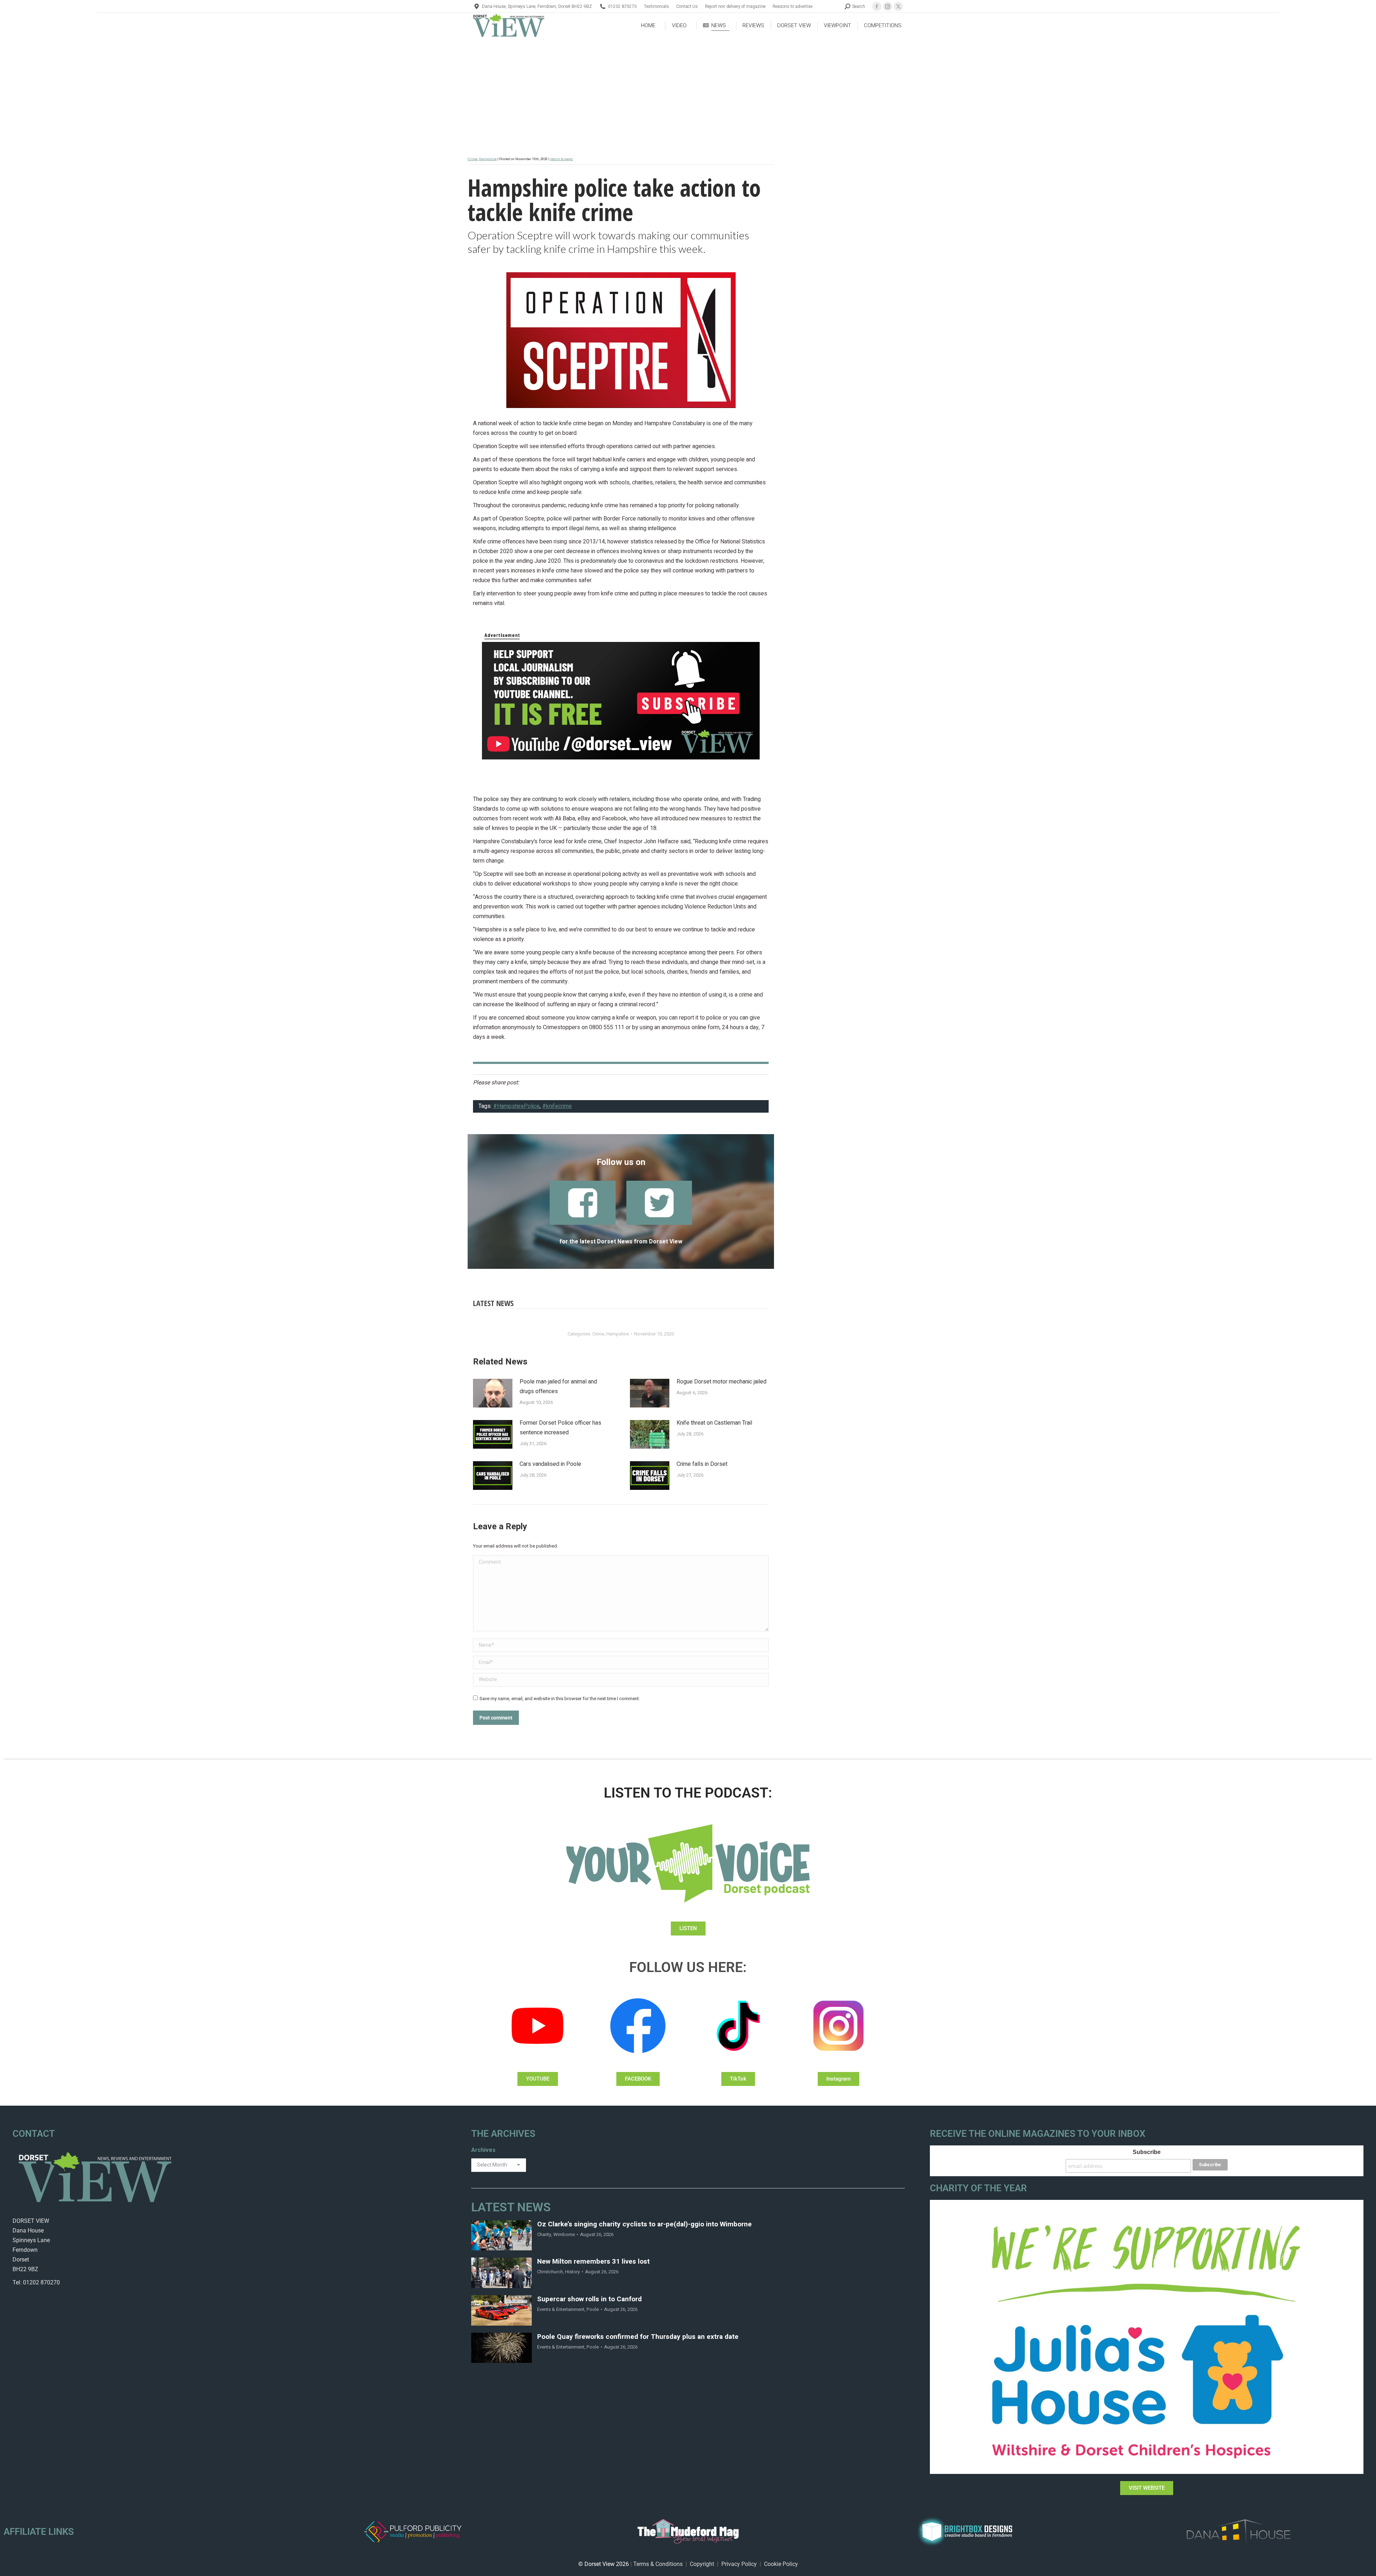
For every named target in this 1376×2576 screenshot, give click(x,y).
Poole (593, 2309)
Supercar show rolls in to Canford (589, 2299)
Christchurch (550, 2272)
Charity (544, 2234)
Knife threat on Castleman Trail (714, 1423)
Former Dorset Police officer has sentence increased (560, 1428)
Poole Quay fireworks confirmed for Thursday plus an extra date (638, 2337)
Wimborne (564, 2234)
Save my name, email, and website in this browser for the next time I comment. (560, 1699)
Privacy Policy (739, 2564)
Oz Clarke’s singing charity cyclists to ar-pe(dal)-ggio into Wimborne (644, 2224)
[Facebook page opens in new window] (877, 6)
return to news (562, 159)
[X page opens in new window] (898, 6)
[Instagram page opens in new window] (888, 6)
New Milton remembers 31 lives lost (593, 2262)
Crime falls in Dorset (702, 1464)
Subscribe (1147, 2152)
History (572, 2272)
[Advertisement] (688, 92)
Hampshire (488, 159)
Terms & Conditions (658, 2564)
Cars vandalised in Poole (550, 1464)
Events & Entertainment (561, 2309)
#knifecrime (557, 1106)
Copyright (702, 2564)
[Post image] (493, 1393)
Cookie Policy (781, 2564)
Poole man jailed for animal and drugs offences (558, 1387)
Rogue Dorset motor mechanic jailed (722, 1382)
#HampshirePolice (516, 1106)
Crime (472, 159)
